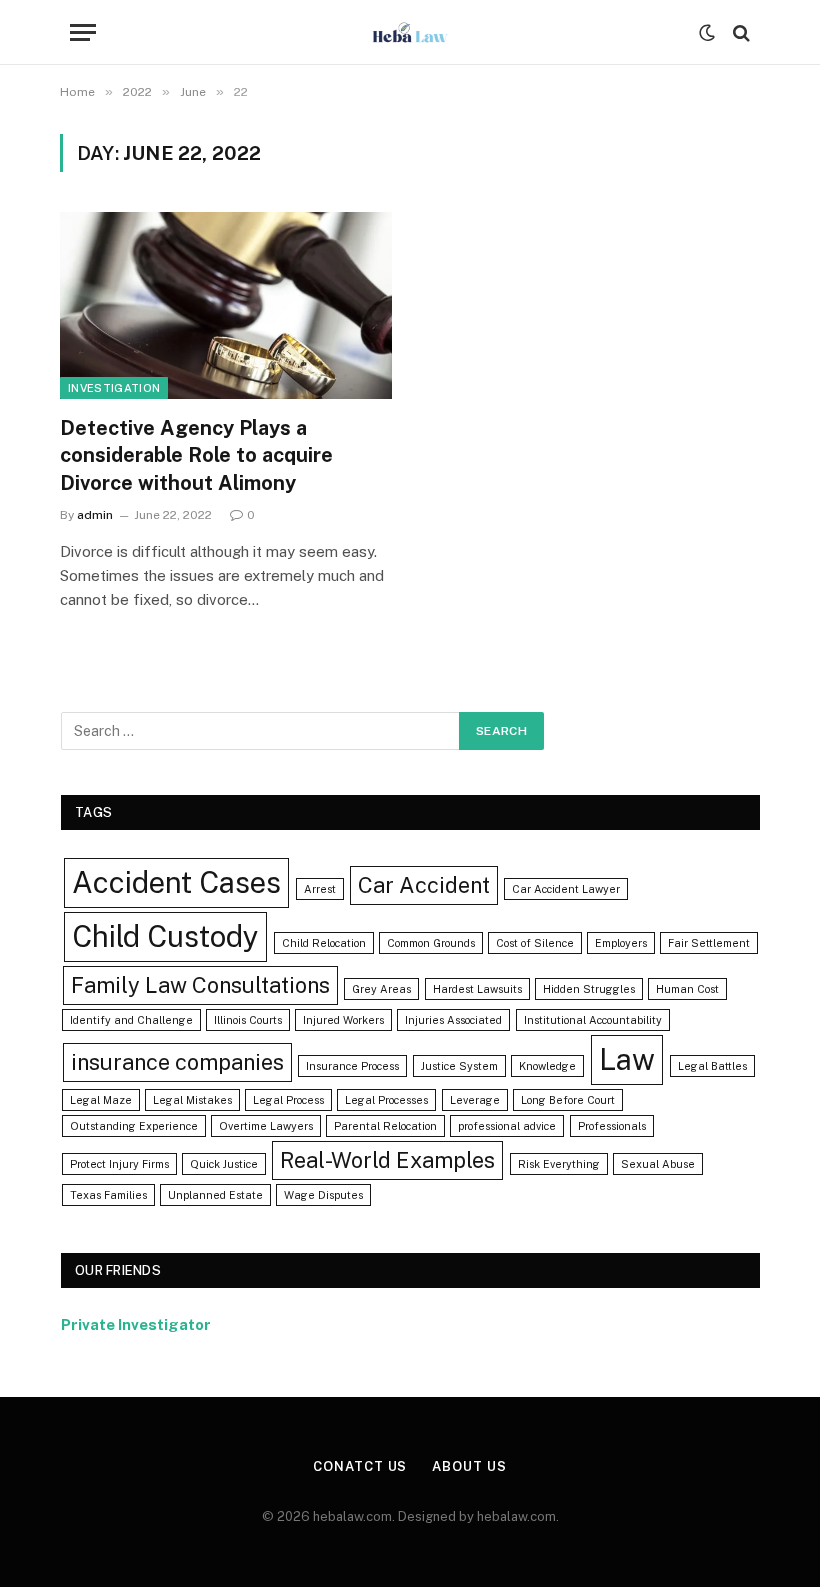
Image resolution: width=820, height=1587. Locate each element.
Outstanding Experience (134, 1126)
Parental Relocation (385, 1126)
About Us (469, 1466)
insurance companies (177, 1062)
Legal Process (288, 1100)
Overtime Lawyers (266, 1126)
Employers (621, 943)
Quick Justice (224, 1164)
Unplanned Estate (215, 1195)
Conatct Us (360, 1466)
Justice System (459, 1066)
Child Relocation (324, 943)
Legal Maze (101, 1100)
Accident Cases (176, 882)
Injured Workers (343, 1020)
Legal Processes (386, 1100)
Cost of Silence (535, 943)
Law (627, 1059)
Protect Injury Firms (119, 1164)
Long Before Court (568, 1100)
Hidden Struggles (589, 989)
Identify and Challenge (131, 1020)
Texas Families (108, 1195)
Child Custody (165, 936)
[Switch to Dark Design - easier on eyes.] (707, 33)
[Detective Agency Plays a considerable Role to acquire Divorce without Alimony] (226, 305)
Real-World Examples (387, 1160)
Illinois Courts (248, 1020)
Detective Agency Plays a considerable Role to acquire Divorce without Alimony (196, 455)
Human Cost (687, 989)
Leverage (475, 1100)
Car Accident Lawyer (566, 889)
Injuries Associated (453, 1020)
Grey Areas (381, 989)
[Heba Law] (410, 32)
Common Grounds (431, 943)
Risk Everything (559, 1164)
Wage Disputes (323, 1195)
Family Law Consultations (200, 985)
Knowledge (547, 1066)
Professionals (612, 1126)
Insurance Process (352, 1066)
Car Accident (424, 885)
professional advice (507, 1126)
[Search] (739, 32)
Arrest (320, 889)
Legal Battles (712, 1066)
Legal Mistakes (192, 1100)
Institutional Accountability (593, 1020)
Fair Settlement (709, 943)
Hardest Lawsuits (477, 989)
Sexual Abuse (658, 1164)
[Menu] (83, 32)
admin (95, 515)
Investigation (114, 388)
